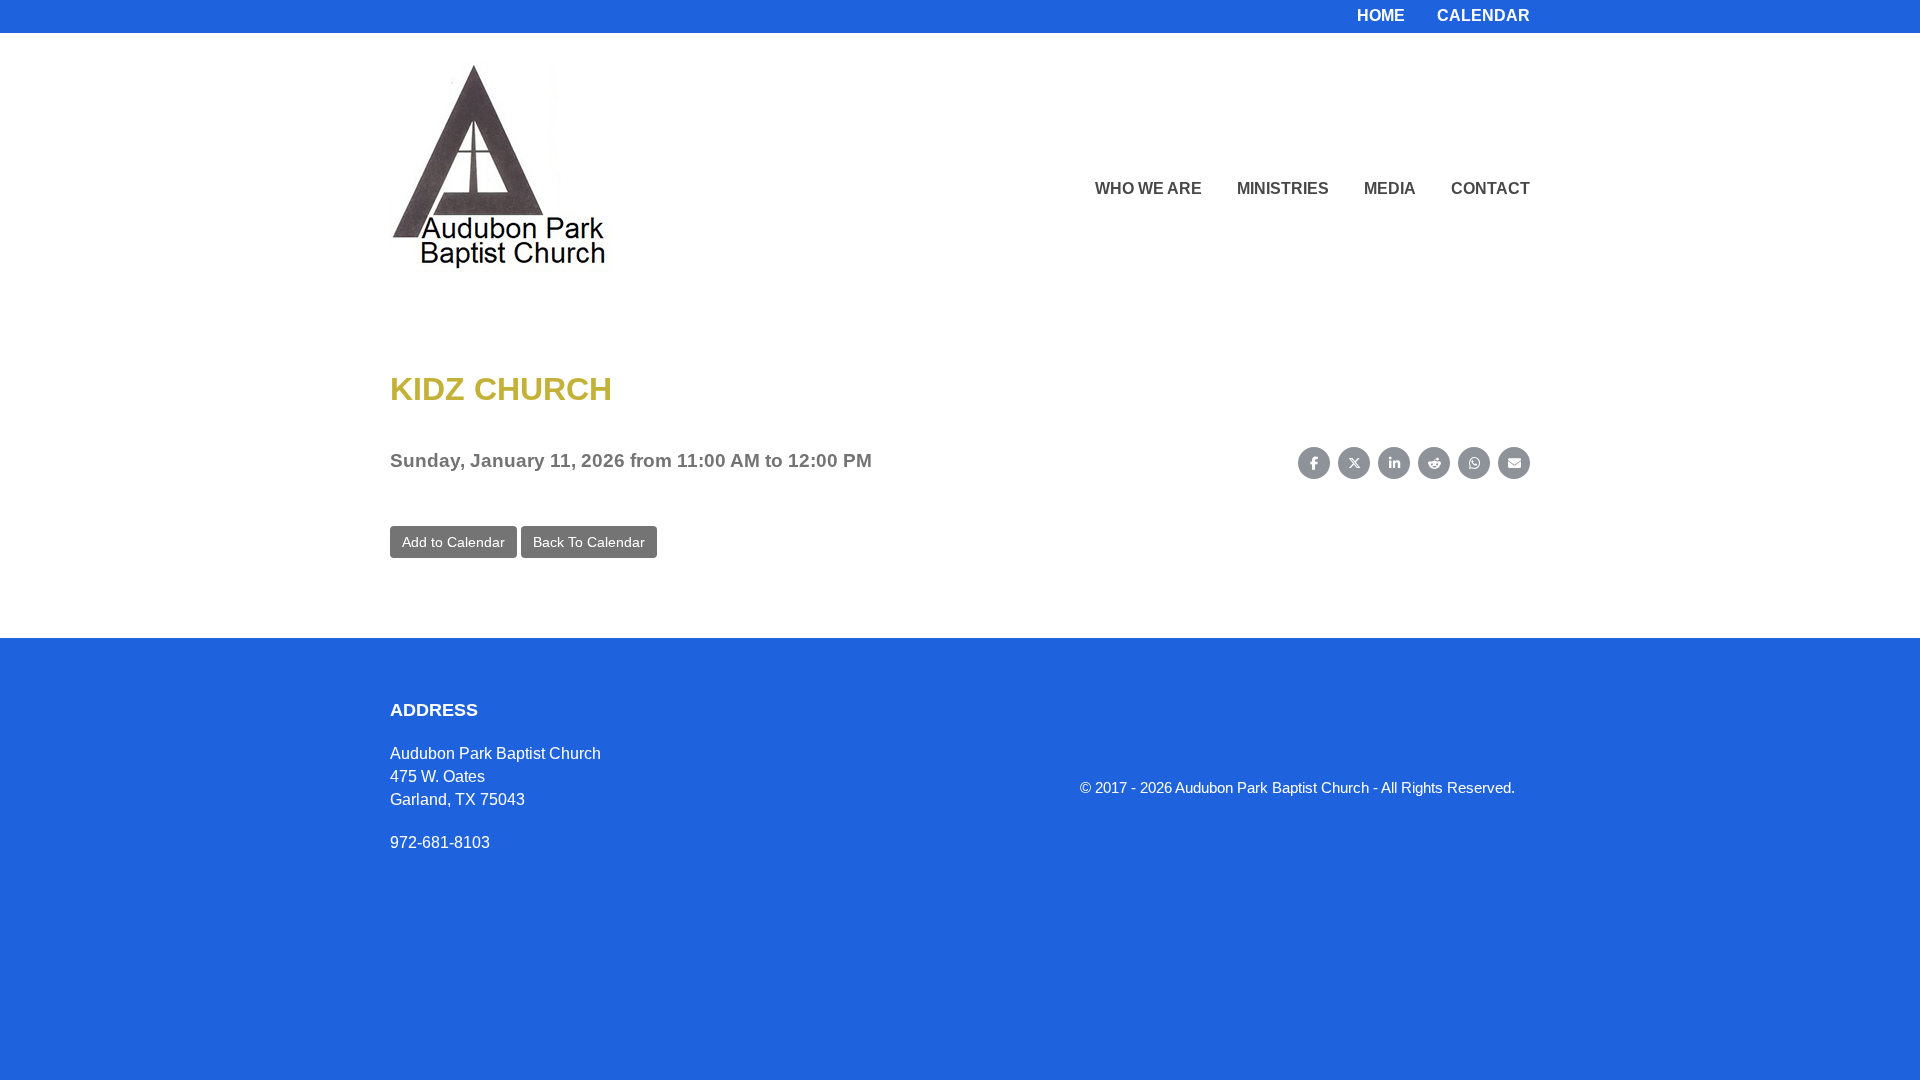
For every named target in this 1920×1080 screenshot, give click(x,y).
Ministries (1283, 188)
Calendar (1483, 15)
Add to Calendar (453, 542)
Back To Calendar (589, 542)
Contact (1490, 188)
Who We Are (1148, 188)
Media (1390, 188)
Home (1381, 15)
